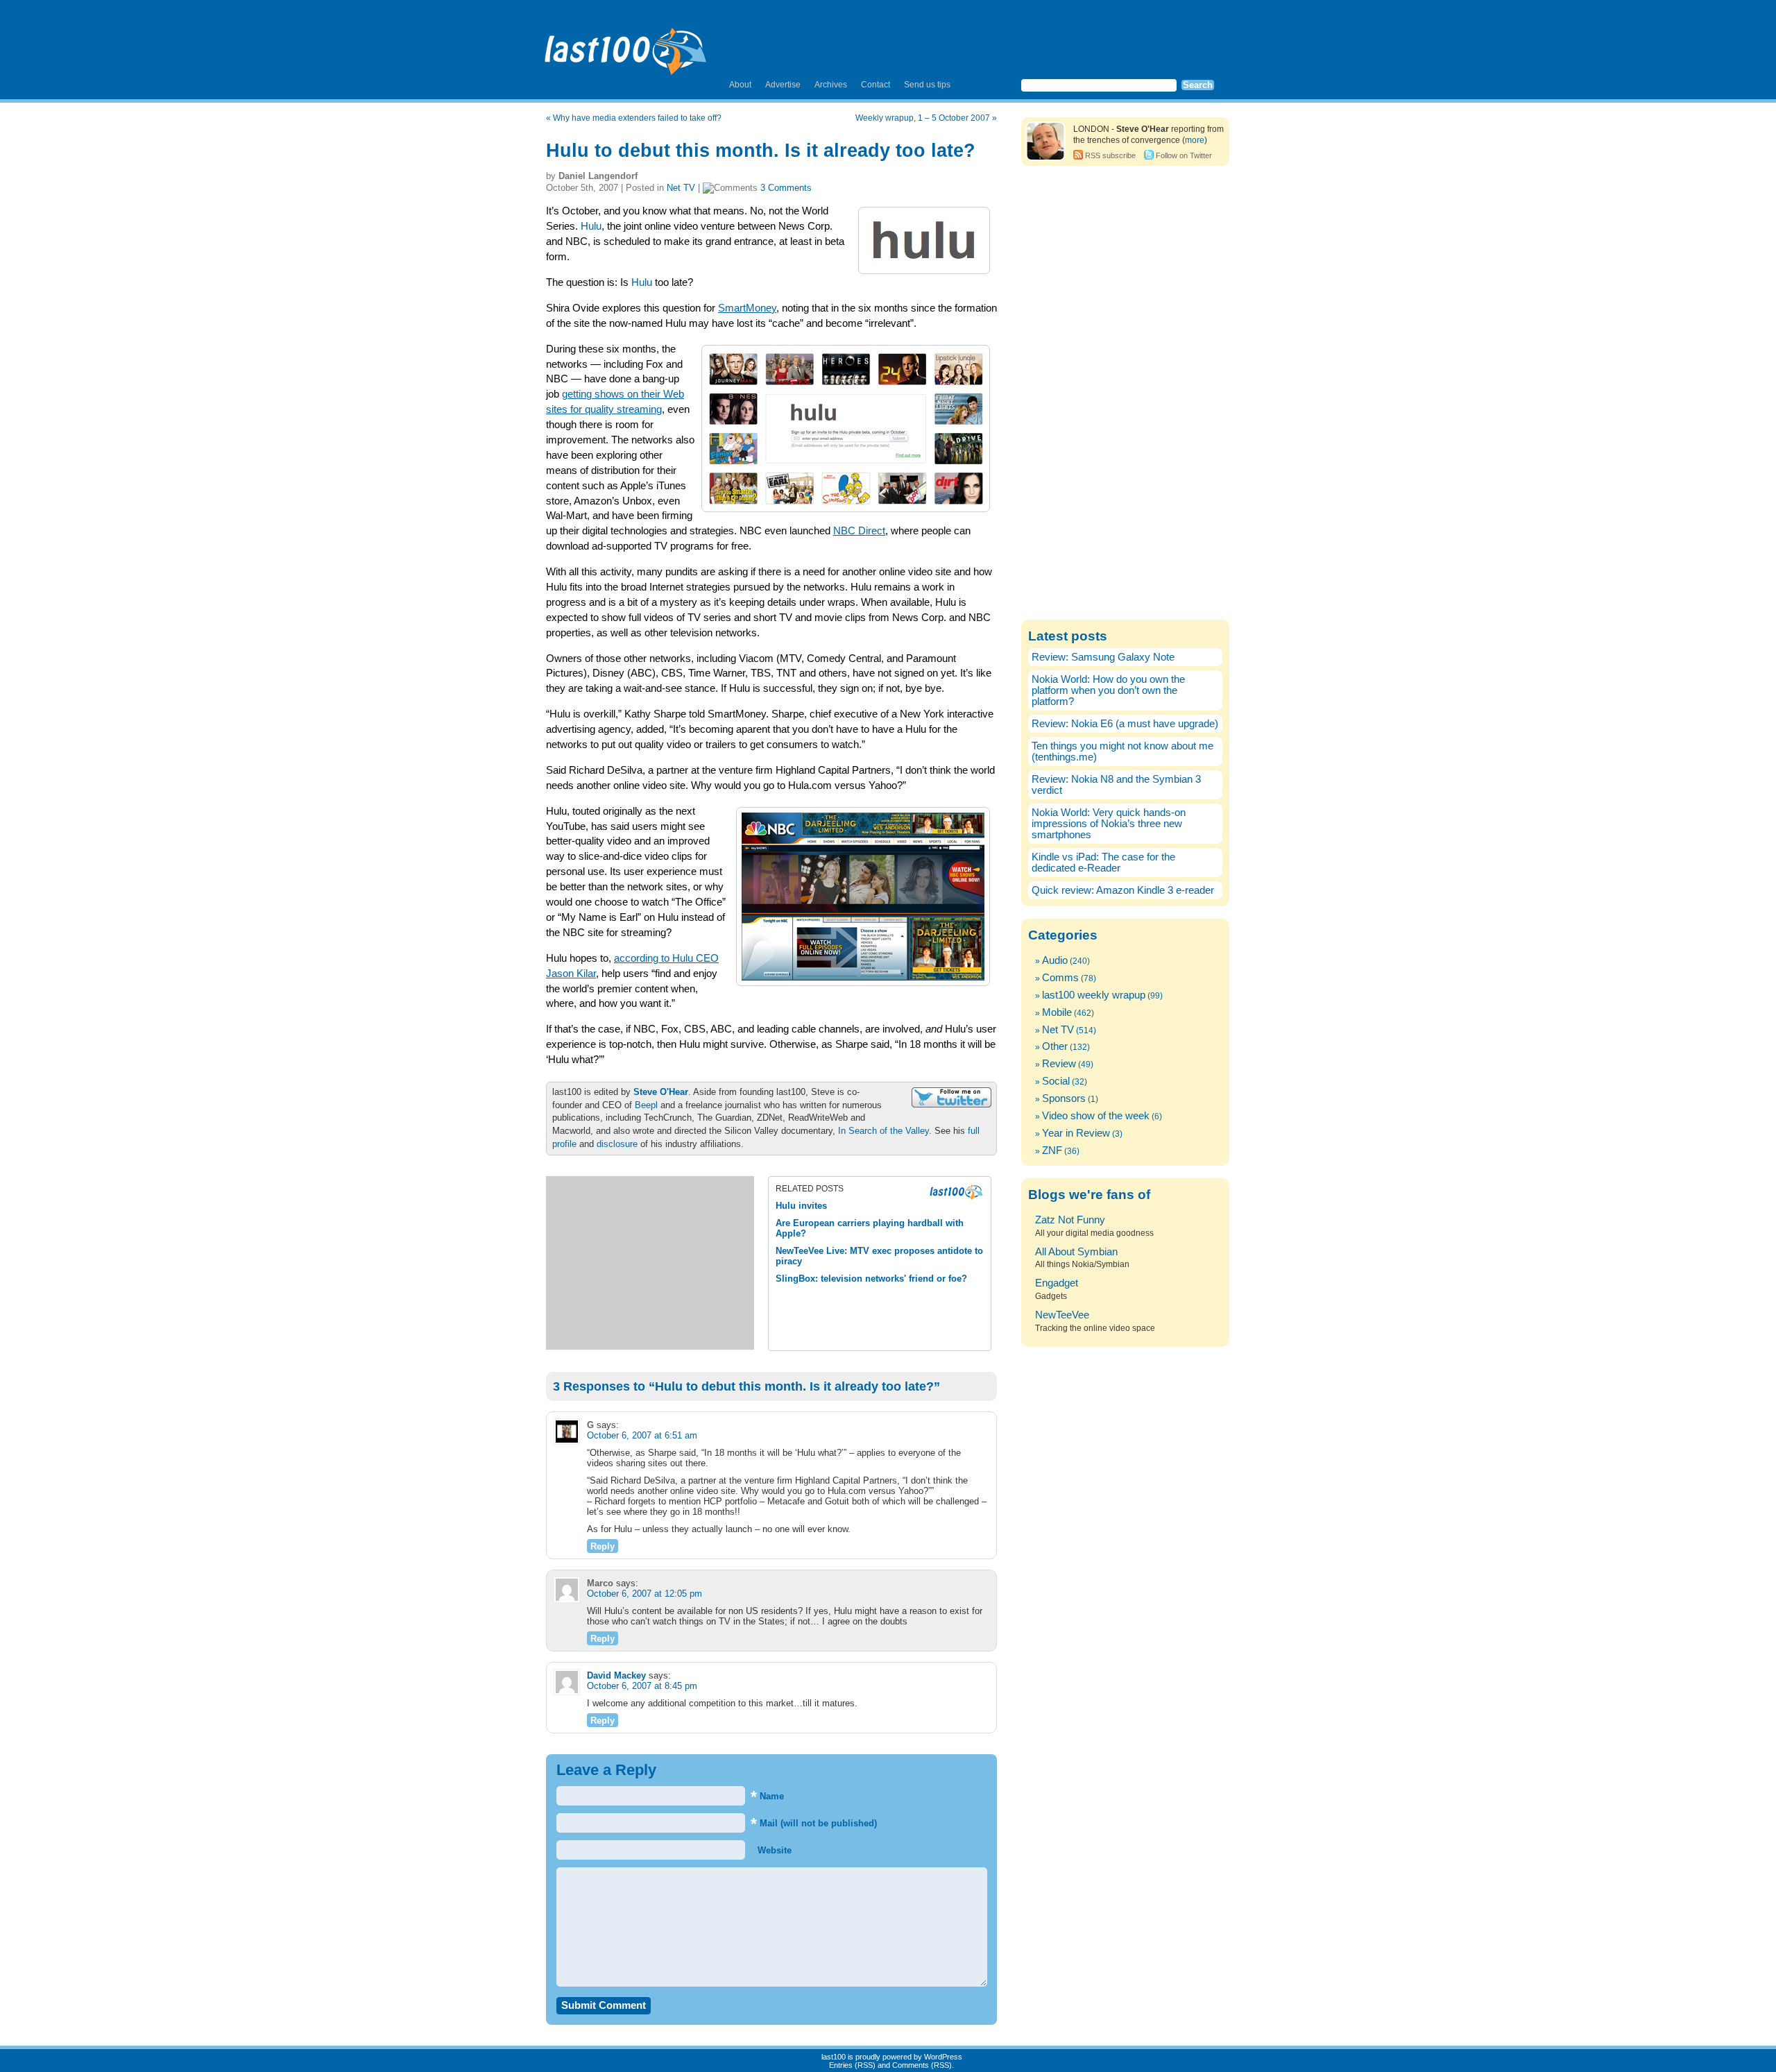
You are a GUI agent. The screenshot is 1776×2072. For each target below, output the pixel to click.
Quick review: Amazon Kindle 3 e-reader (1123, 890)
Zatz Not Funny (1070, 1220)
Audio (1055, 960)
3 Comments (786, 188)
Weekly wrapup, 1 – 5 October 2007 (923, 118)
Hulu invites (801, 1206)
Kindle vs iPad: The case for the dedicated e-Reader (1103, 863)
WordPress (943, 2057)
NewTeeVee (1062, 1315)
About (740, 85)
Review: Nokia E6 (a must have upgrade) (1125, 724)
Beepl (646, 1105)
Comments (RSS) (922, 2065)
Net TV (681, 188)
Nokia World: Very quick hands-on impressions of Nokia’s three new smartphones (1109, 824)
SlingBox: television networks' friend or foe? (871, 1279)
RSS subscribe (1110, 155)
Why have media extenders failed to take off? (637, 118)
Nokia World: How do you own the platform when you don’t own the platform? (1108, 690)
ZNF (1052, 1150)
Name (767, 1796)
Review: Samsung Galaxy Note (1103, 657)
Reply (603, 1546)
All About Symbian (1076, 1252)
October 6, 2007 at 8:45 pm (642, 1686)
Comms (1060, 978)
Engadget (1057, 1283)
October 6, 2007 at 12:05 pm (644, 1594)
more (1195, 140)
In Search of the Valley (883, 1131)
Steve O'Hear (661, 1092)
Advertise (783, 85)
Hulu (591, 226)
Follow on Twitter (1184, 155)
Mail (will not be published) (814, 1823)
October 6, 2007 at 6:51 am (642, 1435)
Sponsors (1064, 1098)
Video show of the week (1096, 1116)
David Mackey (616, 1675)
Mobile (1057, 1012)
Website (773, 1850)
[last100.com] (626, 46)
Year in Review (1076, 1133)
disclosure (617, 1144)
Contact (876, 85)
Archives (831, 85)
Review (1059, 1064)
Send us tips (927, 85)
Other (1055, 1046)
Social (1056, 1081)
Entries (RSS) (852, 2065)
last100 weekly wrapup (1094, 995)
